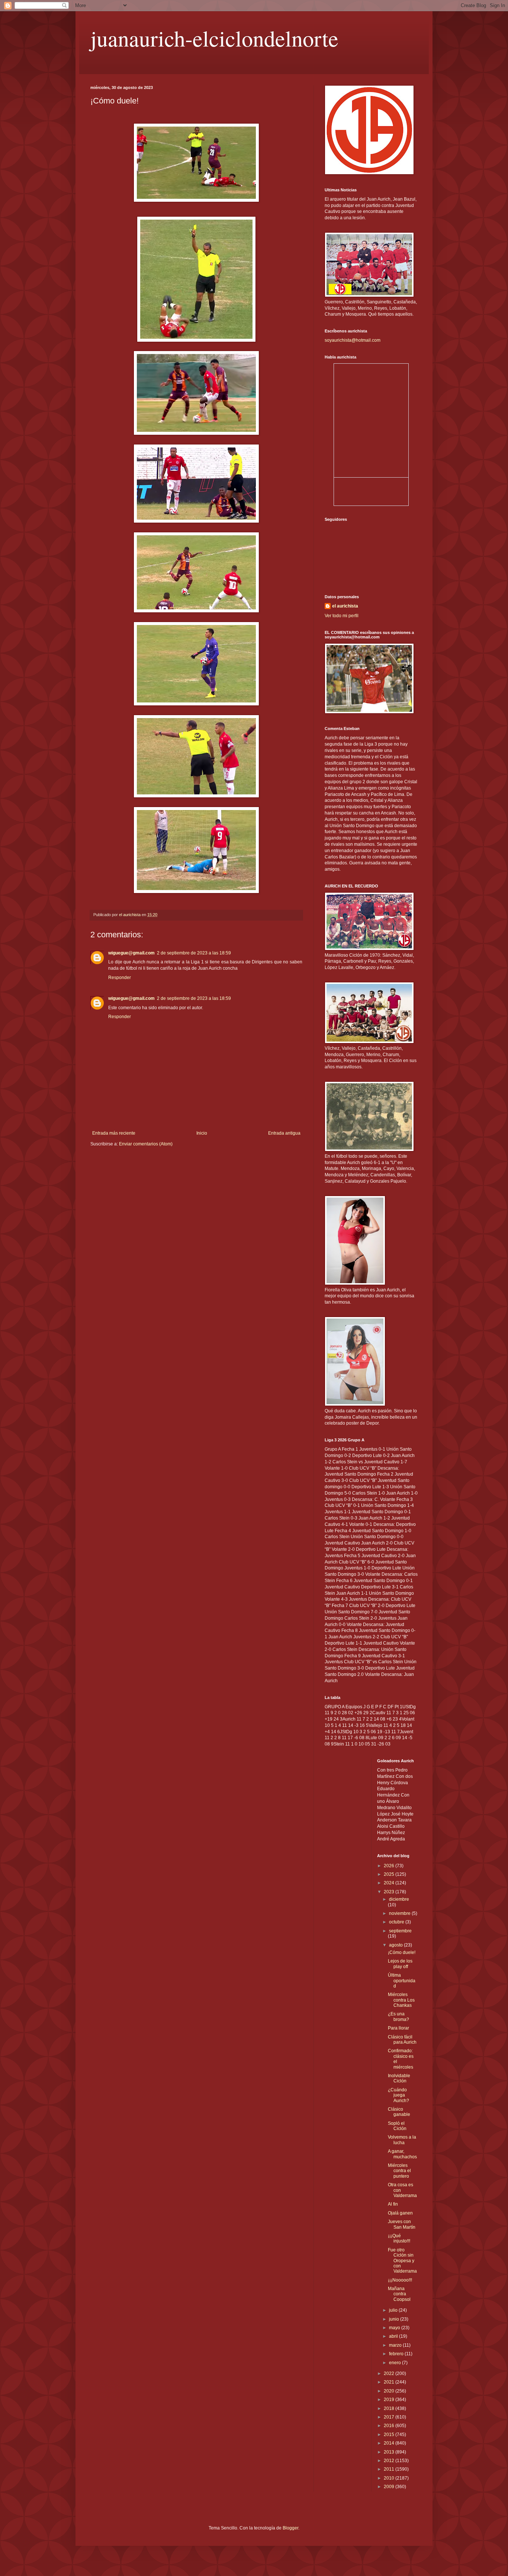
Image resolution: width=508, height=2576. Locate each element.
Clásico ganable (399, 2112)
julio (394, 2310)
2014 (390, 2443)
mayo (395, 2328)
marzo (396, 2345)
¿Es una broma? (398, 2017)
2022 (390, 2373)
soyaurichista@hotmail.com (353, 340)
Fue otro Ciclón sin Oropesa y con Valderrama (402, 2261)
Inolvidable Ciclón (399, 2078)
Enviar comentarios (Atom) (146, 1144)
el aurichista (345, 606)
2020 (390, 2391)
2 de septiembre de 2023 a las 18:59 (194, 953)
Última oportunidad (402, 1981)
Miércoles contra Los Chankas (401, 2000)
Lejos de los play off (400, 1964)
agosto (396, 1945)
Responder (120, 978)
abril (394, 2336)
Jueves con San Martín (402, 2224)
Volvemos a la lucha (402, 2140)
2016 (390, 2426)
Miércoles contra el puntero (399, 2171)
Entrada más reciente (114, 1133)
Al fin (393, 2204)
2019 (390, 2400)
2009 (390, 2487)
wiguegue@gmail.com (131, 953)
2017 (390, 2417)
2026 (390, 1866)
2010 (390, 2478)
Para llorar (398, 2028)
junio (395, 2319)
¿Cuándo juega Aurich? (398, 2095)
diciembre (399, 1899)
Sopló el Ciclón (397, 2126)
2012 (390, 2461)
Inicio (202, 1133)
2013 (390, 2452)
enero (396, 2363)
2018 (390, 2408)
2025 (390, 1874)
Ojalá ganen (400, 2213)
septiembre (400, 1931)
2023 (390, 1892)
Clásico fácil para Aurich (402, 2040)
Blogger (290, 2528)
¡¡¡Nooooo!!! (400, 2280)
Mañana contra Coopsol (399, 2294)
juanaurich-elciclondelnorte (214, 38)
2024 (390, 1883)
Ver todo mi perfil (342, 616)
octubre (397, 1922)
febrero (397, 2354)
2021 (390, 2382)
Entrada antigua (284, 1133)
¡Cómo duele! (402, 1952)
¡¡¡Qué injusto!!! (399, 2238)
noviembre (400, 1913)
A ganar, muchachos (402, 2154)
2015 (390, 2435)
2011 (390, 2469)
